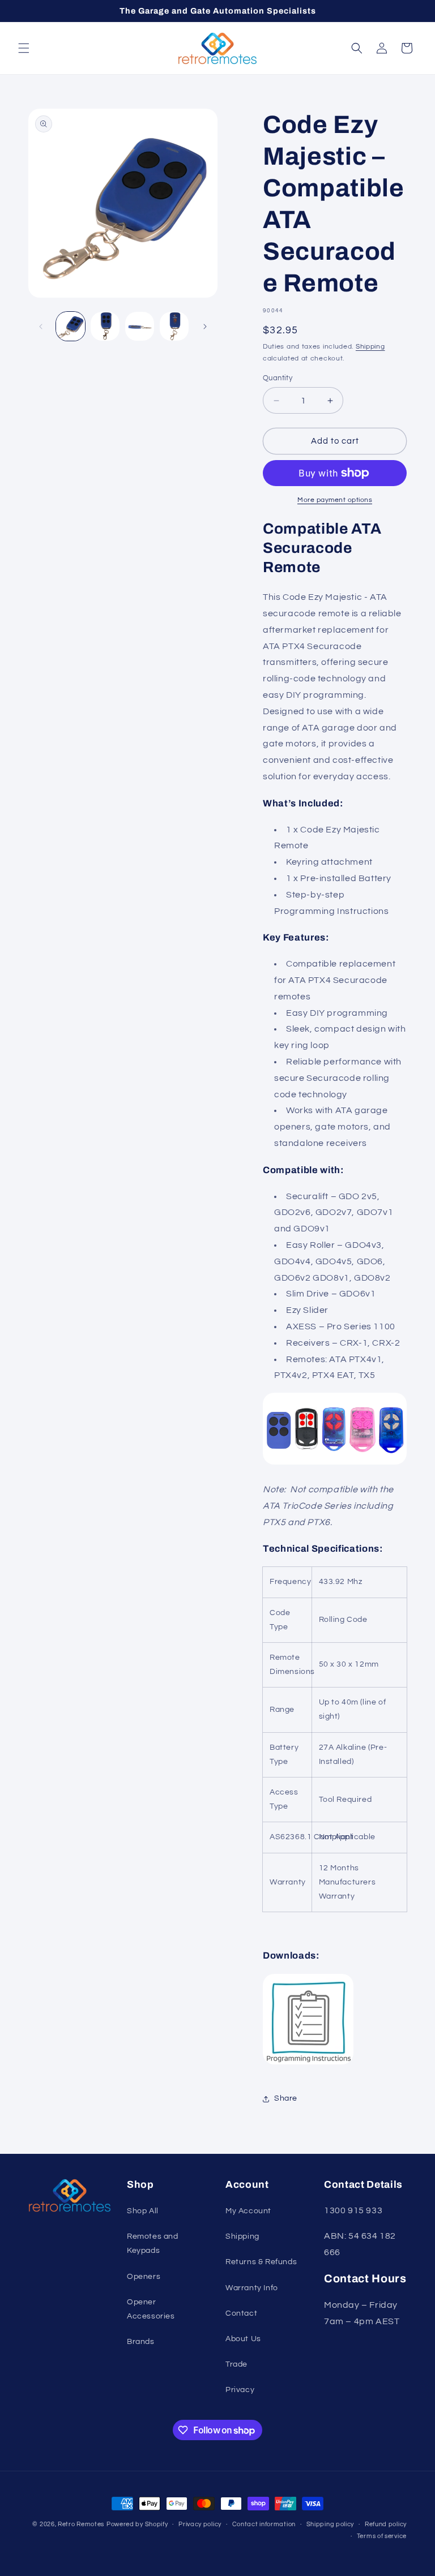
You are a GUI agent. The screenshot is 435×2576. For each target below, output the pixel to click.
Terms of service (382, 2536)
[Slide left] (41, 327)
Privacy (240, 2390)
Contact (241, 2313)
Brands (141, 2342)
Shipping (370, 347)
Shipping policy (330, 2524)
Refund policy (386, 2524)
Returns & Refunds (261, 2262)
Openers (144, 2277)
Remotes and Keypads (153, 2244)
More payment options (335, 500)
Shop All (143, 2211)
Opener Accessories (151, 2309)
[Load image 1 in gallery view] (71, 326)
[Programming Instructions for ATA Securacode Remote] (308, 2064)
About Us (243, 2339)
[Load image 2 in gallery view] (105, 326)
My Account (248, 2211)
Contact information (264, 2524)
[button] (24, 48)
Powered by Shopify (137, 2524)
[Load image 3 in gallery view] (140, 326)
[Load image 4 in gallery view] (174, 326)
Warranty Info (252, 2288)
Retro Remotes (81, 2524)
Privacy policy (200, 2524)
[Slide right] (205, 327)
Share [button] (286, 2098)
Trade (236, 2364)
